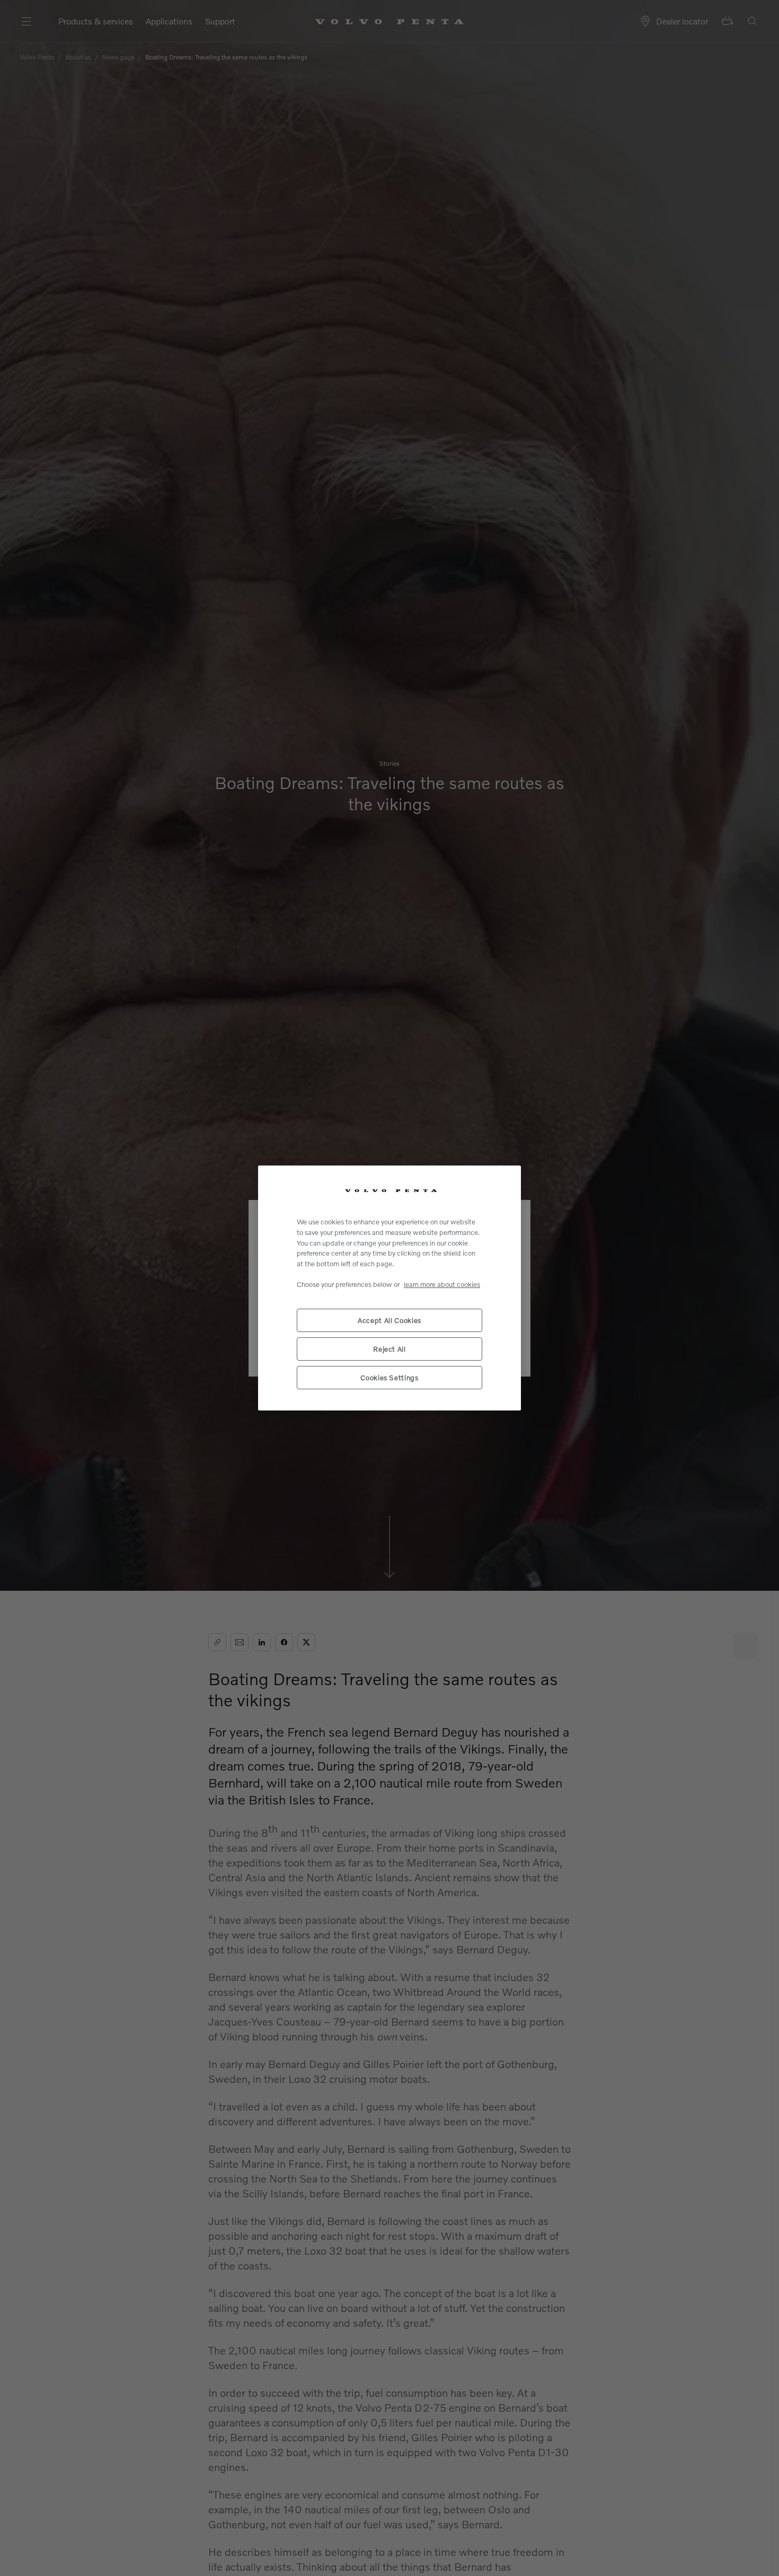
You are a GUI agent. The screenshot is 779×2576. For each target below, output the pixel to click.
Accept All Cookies (389, 1320)
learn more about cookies (442, 1284)
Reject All (389, 1349)
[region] (389, 1288)
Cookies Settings (389, 1378)
